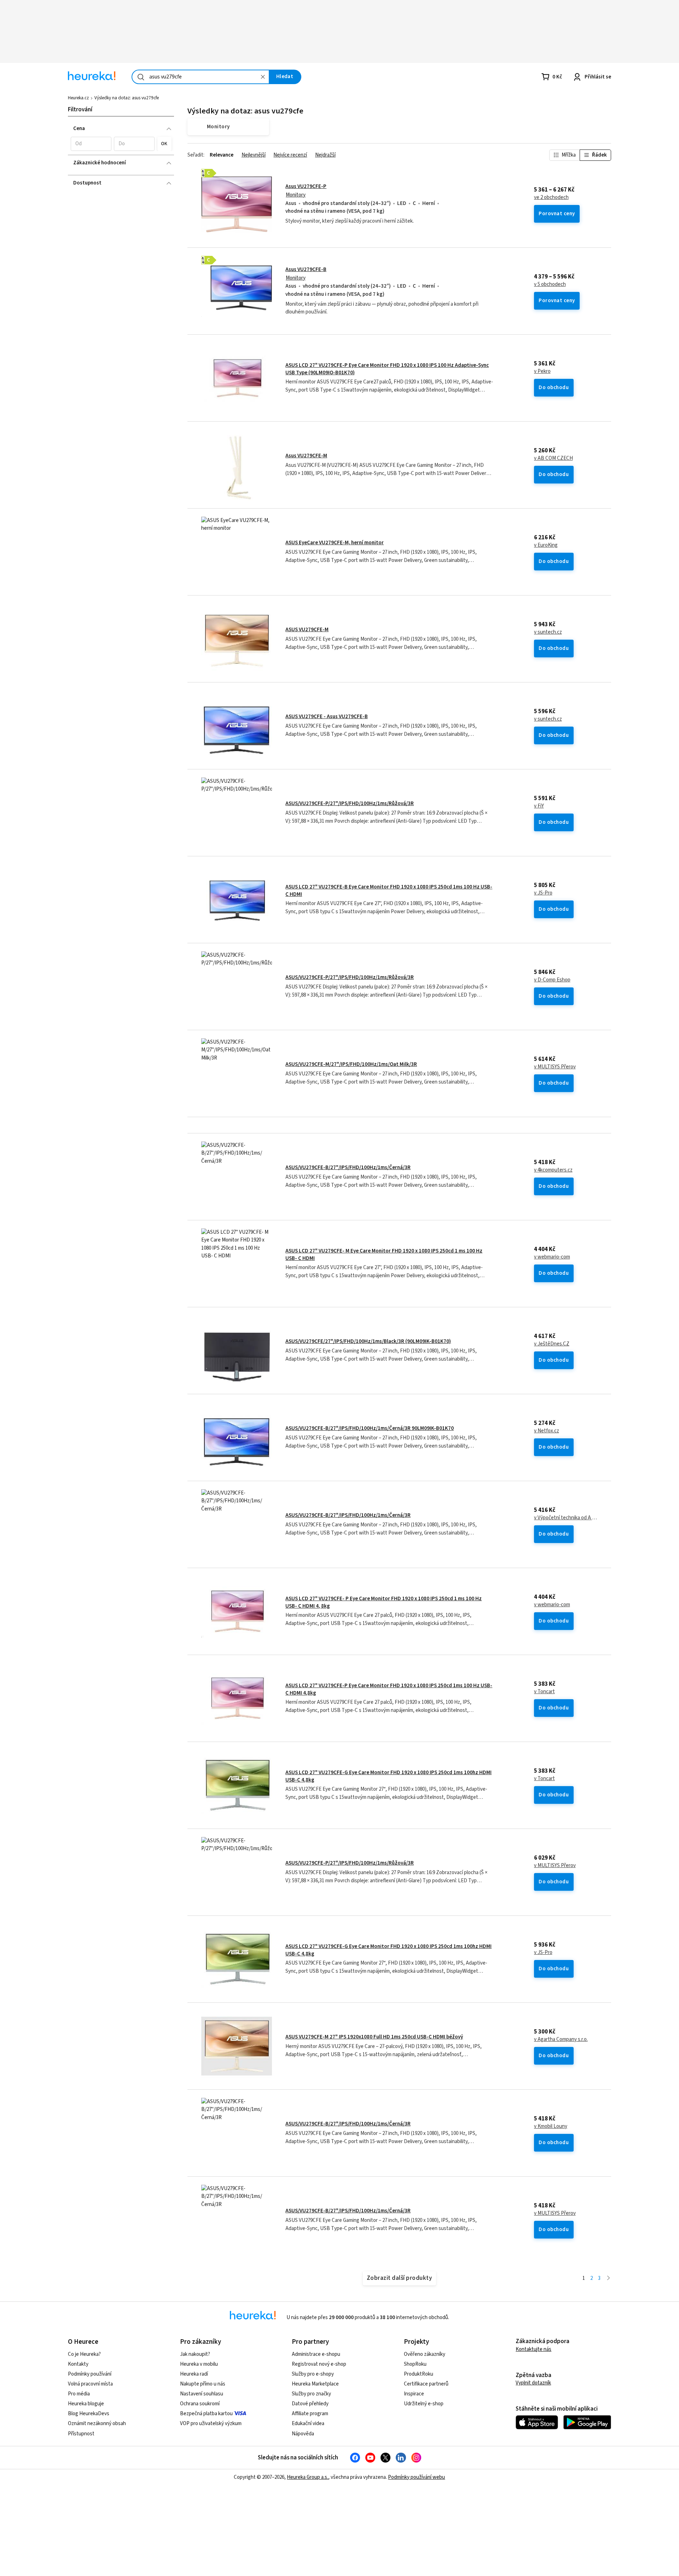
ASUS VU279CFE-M (307, 630)
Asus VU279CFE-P (306, 186)
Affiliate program (310, 2414)
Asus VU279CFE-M (306, 456)
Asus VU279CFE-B (306, 269)
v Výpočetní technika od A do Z (566, 1518)
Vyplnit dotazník (533, 2383)
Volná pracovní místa (90, 2384)
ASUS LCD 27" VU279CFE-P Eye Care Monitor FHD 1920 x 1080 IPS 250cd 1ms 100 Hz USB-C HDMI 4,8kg (389, 1689)
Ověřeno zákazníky (425, 2354)
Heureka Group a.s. (307, 2477)
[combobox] (201, 77)
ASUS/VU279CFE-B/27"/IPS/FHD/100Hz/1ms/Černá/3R (348, 1167)
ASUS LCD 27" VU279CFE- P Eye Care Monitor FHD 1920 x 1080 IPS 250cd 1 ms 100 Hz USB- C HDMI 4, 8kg (384, 1602)
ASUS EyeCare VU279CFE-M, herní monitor (335, 543)
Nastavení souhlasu (202, 2394)
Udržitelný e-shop (424, 2404)
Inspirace (414, 2394)
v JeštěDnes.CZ (552, 1344)
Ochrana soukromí (200, 2404)
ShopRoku (415, 2364)
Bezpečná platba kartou (206, 2414)
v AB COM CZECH (553, 458)
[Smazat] (263, 77)
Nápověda (303, 2434)
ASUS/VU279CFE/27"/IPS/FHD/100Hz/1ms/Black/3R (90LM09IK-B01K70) (368, 1341)
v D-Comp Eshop (552, 980)
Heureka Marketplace (315, 2384)
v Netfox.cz (547, 1431)
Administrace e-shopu (316, 2354)
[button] (91, 144)
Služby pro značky (311, 2394)
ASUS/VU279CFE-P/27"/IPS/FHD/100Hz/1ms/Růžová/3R (350, 803)
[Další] (608, 2279)
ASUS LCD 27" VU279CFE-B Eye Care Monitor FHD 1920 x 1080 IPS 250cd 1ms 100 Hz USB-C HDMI (389, 890)
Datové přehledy (310, 2404)
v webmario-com (552, 1257)
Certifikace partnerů (426, 2384)
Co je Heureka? (84, 2354)
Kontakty (78, 2364)
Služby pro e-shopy (313, 2374)
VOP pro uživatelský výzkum (211, 2424)
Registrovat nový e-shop (319, 2364)
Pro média (79, 2394)
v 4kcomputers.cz (553, 1170)
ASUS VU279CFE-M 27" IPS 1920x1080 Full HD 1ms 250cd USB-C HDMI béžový (374, 2037)
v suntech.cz (548, 632)
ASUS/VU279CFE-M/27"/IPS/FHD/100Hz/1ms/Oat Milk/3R (351, 1064)
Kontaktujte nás (533, 2349)
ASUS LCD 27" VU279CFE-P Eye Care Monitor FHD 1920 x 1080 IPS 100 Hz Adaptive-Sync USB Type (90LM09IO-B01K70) (387, 369)
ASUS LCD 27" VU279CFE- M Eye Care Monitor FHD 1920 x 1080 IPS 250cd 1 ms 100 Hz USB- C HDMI (384, 1254)
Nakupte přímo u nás (203, 2384)
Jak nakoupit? (195, 2354)
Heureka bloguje (86, 2404)
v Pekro (542, 371)
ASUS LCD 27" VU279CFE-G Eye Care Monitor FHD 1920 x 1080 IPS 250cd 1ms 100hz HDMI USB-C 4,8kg (388, 1776)
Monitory (296, 195)
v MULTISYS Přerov (555, 1067)
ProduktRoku (419, 2374)
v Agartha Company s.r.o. (561, 2040)
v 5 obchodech (550, 284)
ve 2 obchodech (551, 198)
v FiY (539, 806)
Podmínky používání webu (416, 2477)
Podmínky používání (90, 2374)
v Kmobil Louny (551, 2126)
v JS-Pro (543, 893)
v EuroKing (546, 545)
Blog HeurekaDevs (89, 2414)
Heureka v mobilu (199, 2364)
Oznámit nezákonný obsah (97, 2424)
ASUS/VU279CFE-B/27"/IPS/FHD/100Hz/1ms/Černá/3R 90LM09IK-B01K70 (370, 1428)
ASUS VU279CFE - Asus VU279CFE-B (327, 717)
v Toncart (544, 1692)
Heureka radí (194, 2374)
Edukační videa (308, 2424)
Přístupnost (81, 2434)
